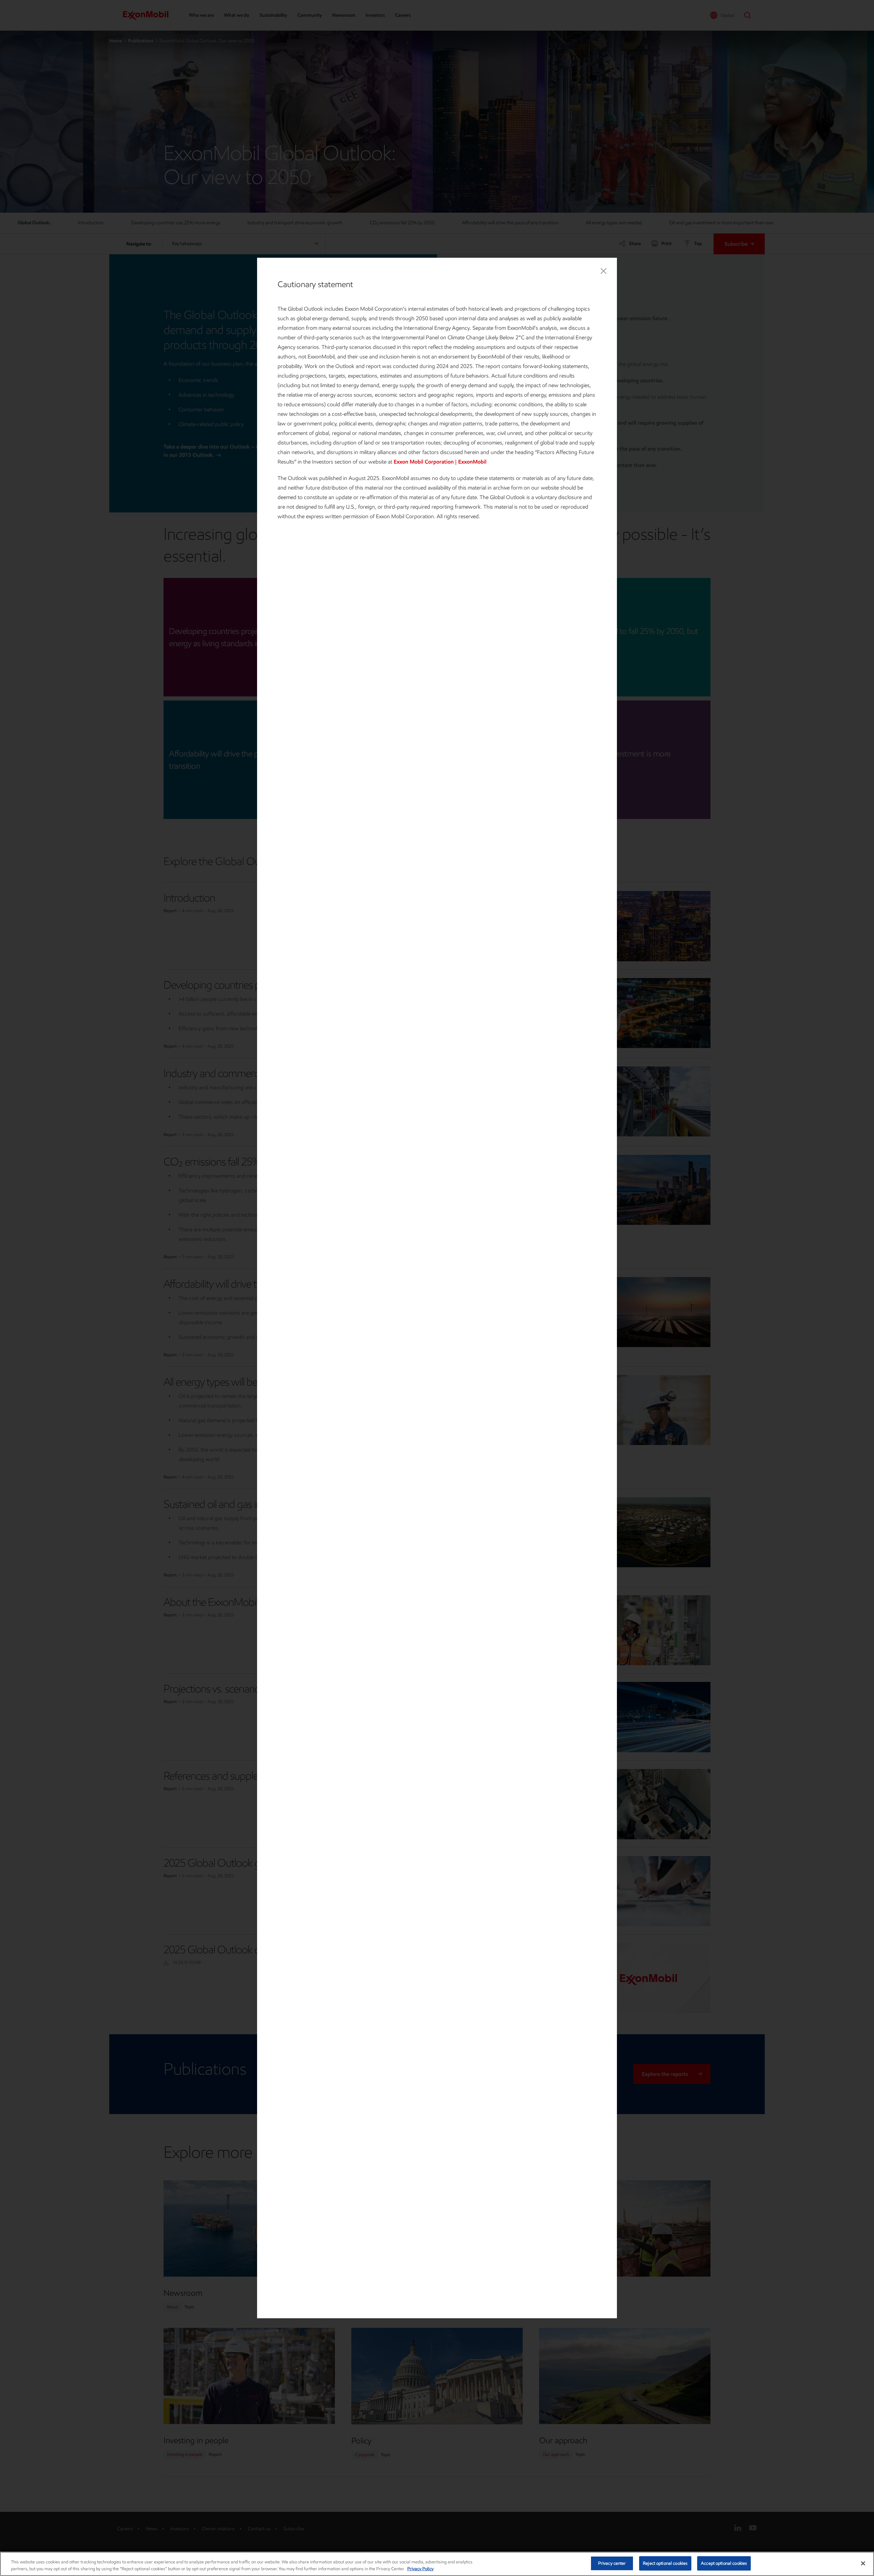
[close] (604, 271)
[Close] (863, 2563)
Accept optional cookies (724, 2563)
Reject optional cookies (665, 2563)
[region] (437, 2564)
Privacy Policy (420, 2569)
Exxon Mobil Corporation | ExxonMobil (440, 462)
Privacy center (612, 2563)
